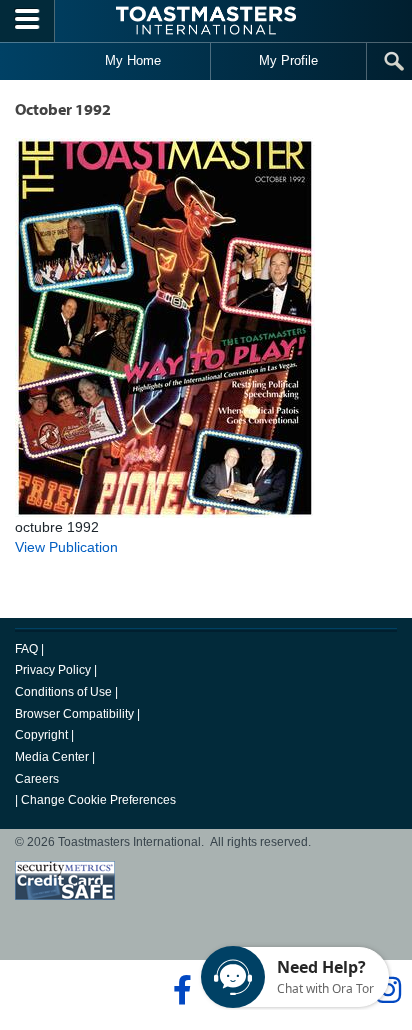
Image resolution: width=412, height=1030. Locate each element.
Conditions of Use (63, 692)
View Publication (66, 547)
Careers (37, 779)
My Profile (288, 60)
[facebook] (179, 990)
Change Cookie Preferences (98, 800)
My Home (133, 60)
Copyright (41, 735)
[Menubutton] (27, 21)
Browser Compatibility (74, 714)
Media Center (52, 757)
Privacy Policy (53, 670)
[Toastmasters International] (206, 20)
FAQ (26, 649)
